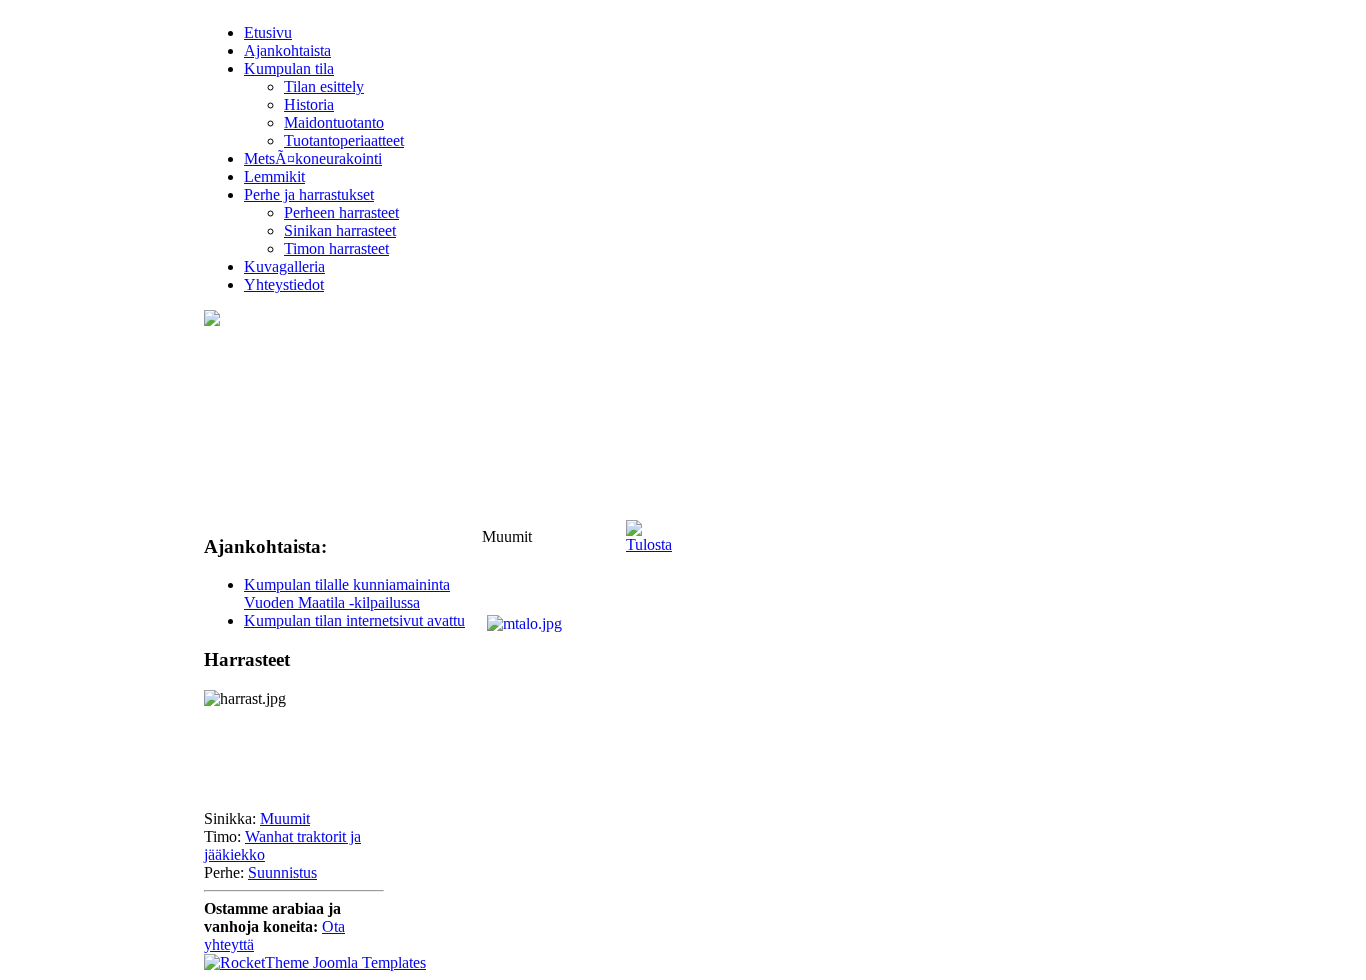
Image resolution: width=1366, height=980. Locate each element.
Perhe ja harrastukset (309, 194)
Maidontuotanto (334, 122)
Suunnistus (282, 872)
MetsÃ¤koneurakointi (313, 158)
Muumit (285, 818)
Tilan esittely (324, 86)
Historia (309, 104)
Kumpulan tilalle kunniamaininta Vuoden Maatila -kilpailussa (347, 593)
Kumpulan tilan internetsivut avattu (354, 620)
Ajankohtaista (287, 50)
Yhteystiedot (284, 284)
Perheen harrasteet (341, 212)
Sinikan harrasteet (340, 230)
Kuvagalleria (284, 266)
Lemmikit (274, 176)
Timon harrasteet (336, 248)
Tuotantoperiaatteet (344, 140)
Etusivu (268, 32)
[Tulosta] (649, 531)
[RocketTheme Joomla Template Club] (315, 962)
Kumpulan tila (289, 68)
